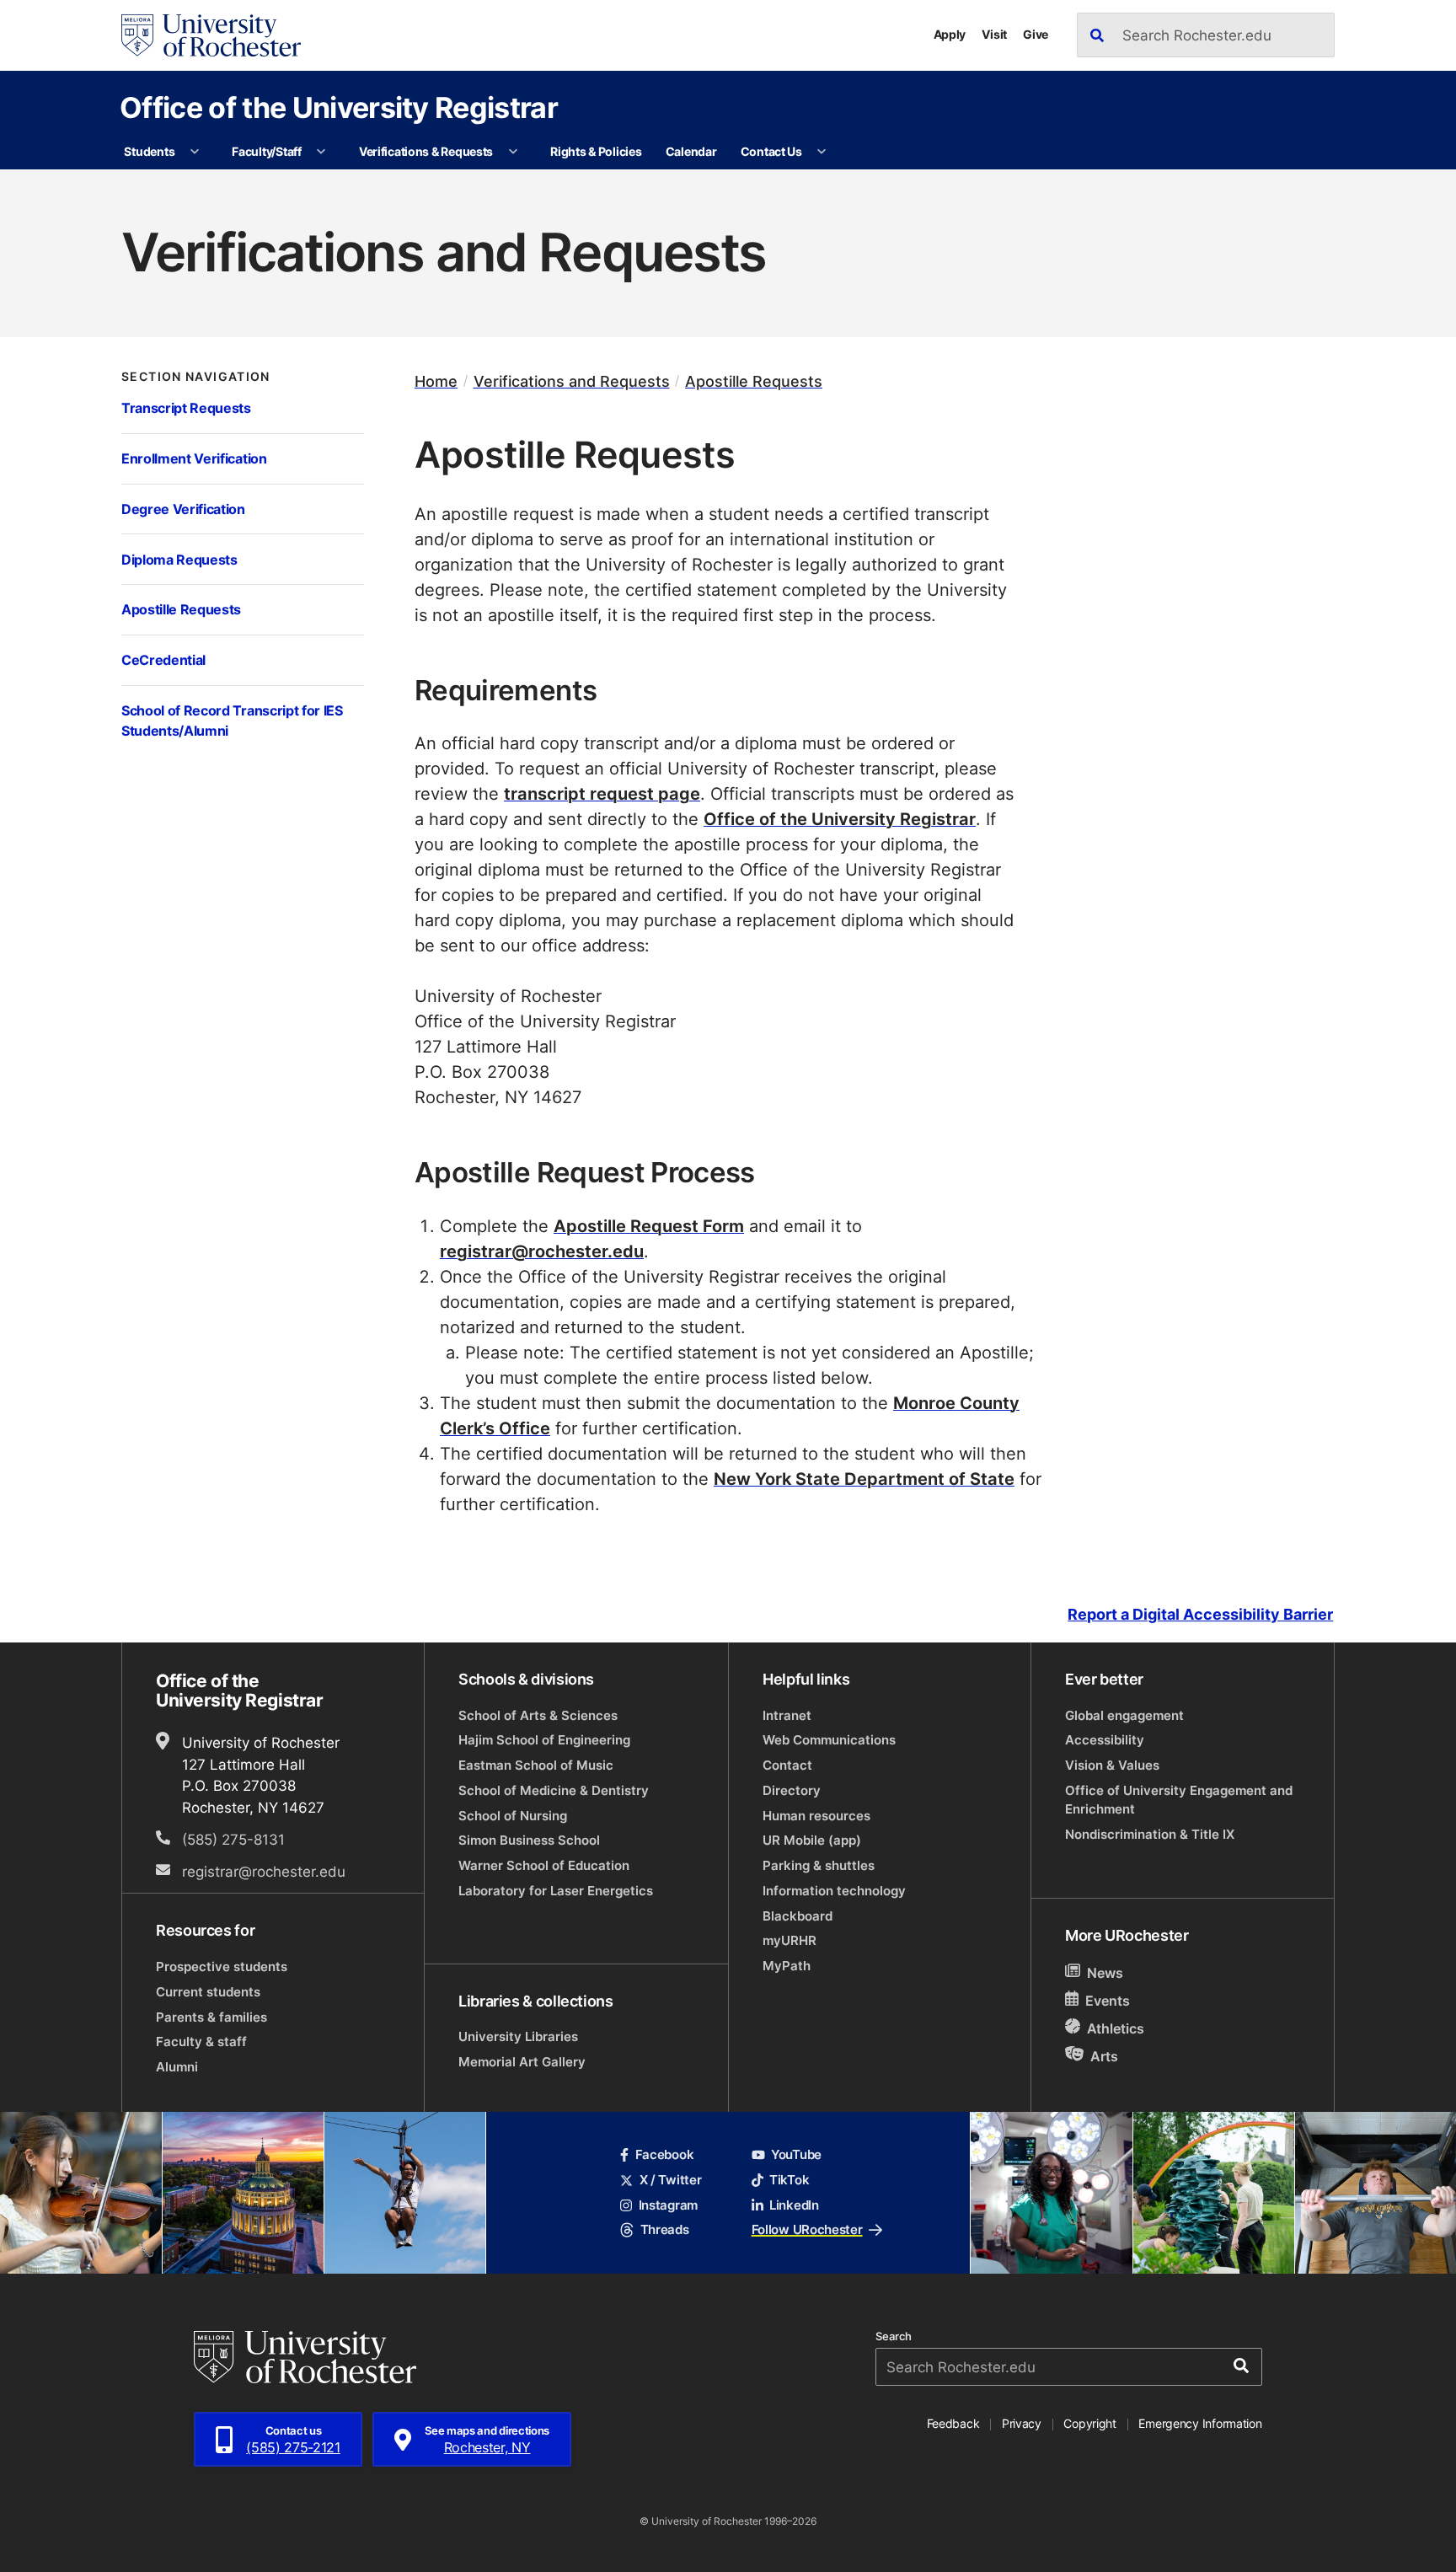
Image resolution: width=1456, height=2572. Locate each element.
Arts (1104, 2056)
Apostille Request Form (649, 1225)
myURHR (790, 1940)
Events (1108, 2001)
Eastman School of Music (536, 1765)
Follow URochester (807, 2229)
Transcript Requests (186, 407)
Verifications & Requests (426, 151)
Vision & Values (1112, 1765)
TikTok (789, 2180)
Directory (792, 1790)
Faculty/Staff (266, 151)
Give (1036, 34)
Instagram (668, 2205)
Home (436, 381)
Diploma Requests (179, 559)
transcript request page (602, 793)
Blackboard (798, 1916)
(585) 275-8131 (233, 1839)
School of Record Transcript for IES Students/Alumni (232, 720)
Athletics (1116, 2028)
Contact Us (771, 151)
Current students (208, 1992)
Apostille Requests (181, 609)
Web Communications (829, 1740)
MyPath (787, 1966)
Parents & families (211, 2017)
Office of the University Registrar (339, 107)
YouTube (796, 2154)
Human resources (816, 1816)
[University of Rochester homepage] (211, 35)
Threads (664, 2229)
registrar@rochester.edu (542, 1251)
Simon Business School (529, 1840)
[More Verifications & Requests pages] (513, 152)
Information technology (834, 1891)
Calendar (691, 151)
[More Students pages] (195, 152)
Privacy (1022, 2423)
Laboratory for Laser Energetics (556, 1891)
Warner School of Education (544, 1865)
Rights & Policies (596, 151)
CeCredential (163, 659)
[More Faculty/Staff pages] (321, 152)
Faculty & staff (201, 2042)
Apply (950, 34)
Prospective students (222, 1967)
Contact (787, 1765)
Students (149, 151)
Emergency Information (1200, 2423)
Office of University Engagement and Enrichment (1179, 1800)
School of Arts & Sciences (538, 1715)
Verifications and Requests (572, 381)
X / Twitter (670, 2180)
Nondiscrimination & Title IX (1150, 1834)
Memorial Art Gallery (522, 2062)
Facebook (664, 2154)
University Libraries (518, 2036)
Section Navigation (196, 377)
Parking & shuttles (819, 1865)
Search (894, 2336)
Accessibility (1105, 1740)
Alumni (177, 2067)
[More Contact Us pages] (822, 152)
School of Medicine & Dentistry (554, 1790)
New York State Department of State (864, 1478)
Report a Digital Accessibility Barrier (1200, 1614)
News (1105, 1973)
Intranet (787, 1715)
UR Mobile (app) (812, 1840)
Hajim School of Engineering (544, 1740)
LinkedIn (794, 2205)
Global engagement (1124, 1715)
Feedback (953, 2423)
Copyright (1090, 2423)
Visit (994, 34)
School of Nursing (513, 1816)
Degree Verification (183, 509)
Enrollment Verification (194, 458)
